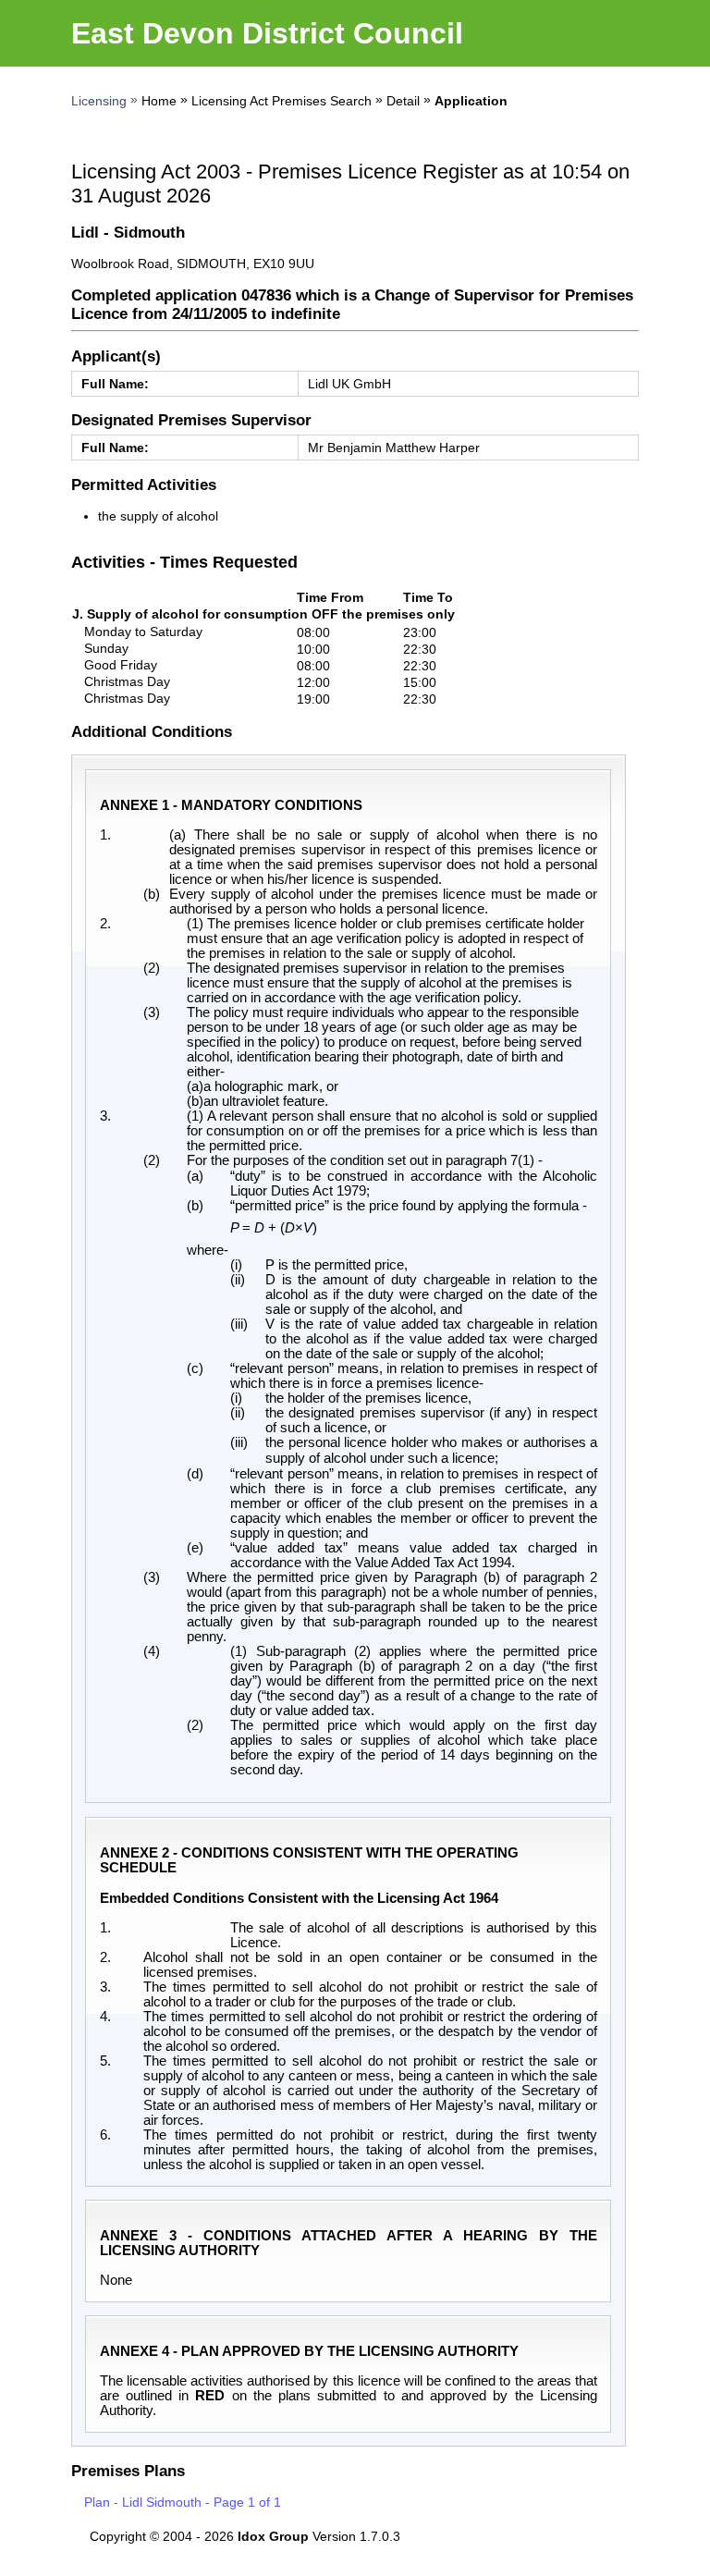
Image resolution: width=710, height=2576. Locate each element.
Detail (403, 101)
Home (159, 101)
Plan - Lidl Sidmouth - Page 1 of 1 (183, 2502)
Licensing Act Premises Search (282, 101)
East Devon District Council (267, 33)
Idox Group (273, 2536)
